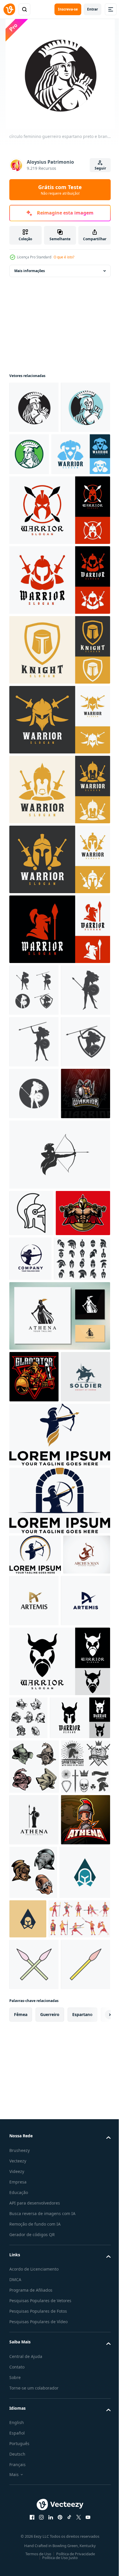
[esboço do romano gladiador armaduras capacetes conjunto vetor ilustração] (28, 2075)
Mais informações (30, 271)
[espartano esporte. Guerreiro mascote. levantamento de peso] (37, 1466)
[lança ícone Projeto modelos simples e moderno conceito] (34, 2472)
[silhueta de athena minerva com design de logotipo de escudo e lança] (34, 2274)
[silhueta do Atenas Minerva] (59, 1569)
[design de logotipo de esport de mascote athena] (34, 2326)
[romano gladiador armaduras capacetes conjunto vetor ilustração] (85, 2327)
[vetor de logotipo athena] (34, 1042)
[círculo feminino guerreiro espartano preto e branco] (34, 407)
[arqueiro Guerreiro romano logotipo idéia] (35, 1860)
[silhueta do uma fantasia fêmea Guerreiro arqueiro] (87, 1466)
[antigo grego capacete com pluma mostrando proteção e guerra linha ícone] (31, 1420)
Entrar (92, 9)
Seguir (100, 168)
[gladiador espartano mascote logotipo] (34, 1630)
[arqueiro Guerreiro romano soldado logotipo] (59, 1740)
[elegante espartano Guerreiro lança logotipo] (35, 2380)
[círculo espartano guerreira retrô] (81, 454)
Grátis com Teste (60, 190)
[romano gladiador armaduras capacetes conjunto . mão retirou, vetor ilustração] (34, 2166)
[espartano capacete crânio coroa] (34, 2221)
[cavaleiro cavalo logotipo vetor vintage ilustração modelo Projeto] (34, 1682)
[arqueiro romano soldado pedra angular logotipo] (59, 1806)
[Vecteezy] (9, 9)
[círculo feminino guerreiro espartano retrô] (34, 459)
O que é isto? (64, 257)
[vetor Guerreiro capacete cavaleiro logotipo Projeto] (39, 506)
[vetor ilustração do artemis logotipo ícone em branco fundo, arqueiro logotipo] (83, 1906)
